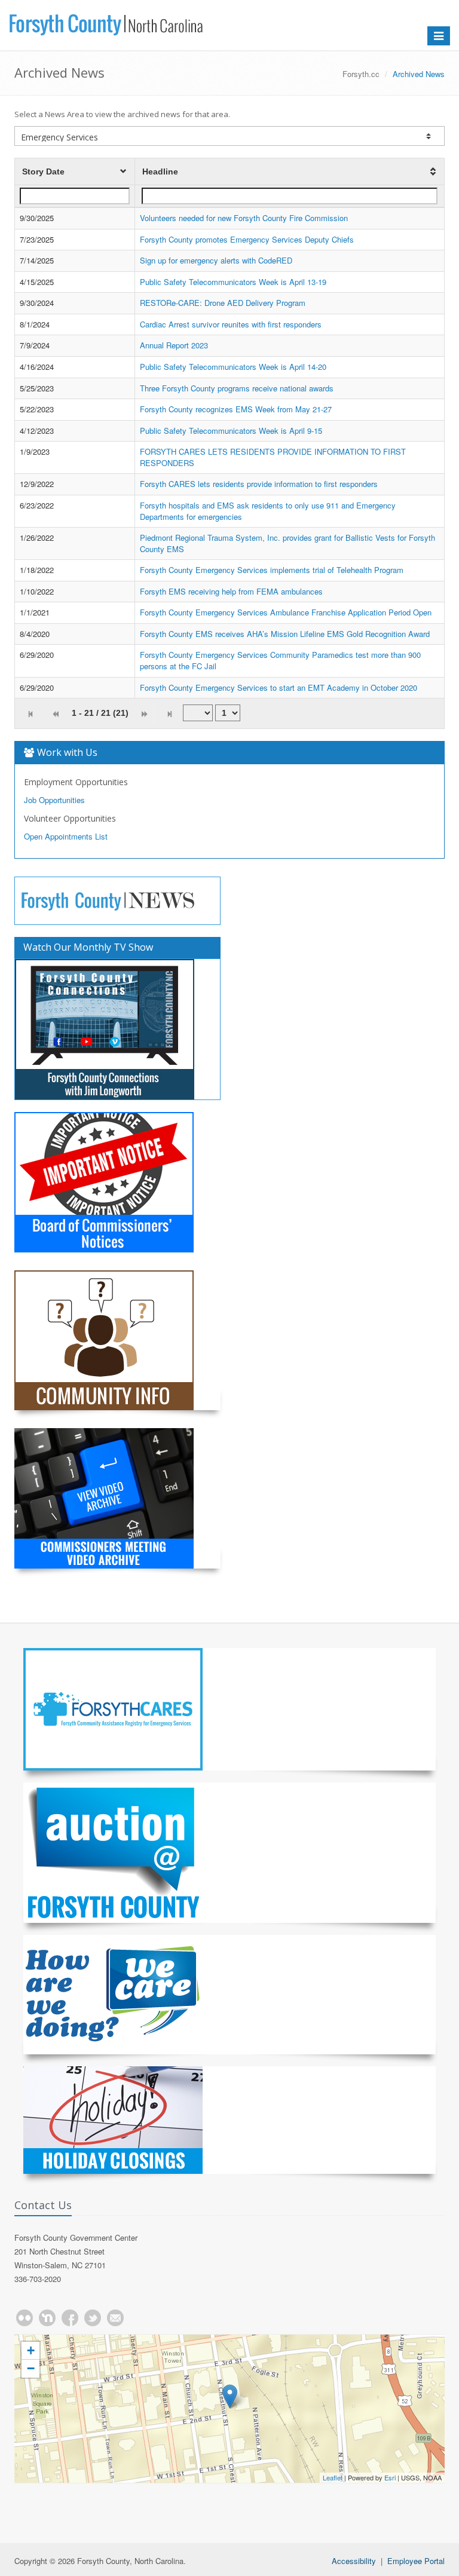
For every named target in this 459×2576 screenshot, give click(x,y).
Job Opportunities (54, 800)
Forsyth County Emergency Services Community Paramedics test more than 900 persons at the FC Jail (280, 660)
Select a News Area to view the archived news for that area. (122, 114)
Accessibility (354, 2561)
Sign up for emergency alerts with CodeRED (216, 260)
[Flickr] (25, 2318)
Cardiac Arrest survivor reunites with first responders (231, 324)
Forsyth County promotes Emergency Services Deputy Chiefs (247, 239)
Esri (390, 2477)
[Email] (115, 2318)
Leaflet (333, 2477)
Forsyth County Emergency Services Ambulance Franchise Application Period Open (286, 612)
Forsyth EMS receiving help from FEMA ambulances (231, 591)
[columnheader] (75, 172)
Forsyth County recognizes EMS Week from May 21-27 (236, 409)
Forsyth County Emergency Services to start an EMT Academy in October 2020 (279, 687)
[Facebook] (70, 2318)
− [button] (31, 2368)
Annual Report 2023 (174, 345)
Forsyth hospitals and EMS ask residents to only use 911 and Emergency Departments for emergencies (268, 511)
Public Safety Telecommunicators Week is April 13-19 (233, 282)
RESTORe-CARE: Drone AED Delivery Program (223, 303)
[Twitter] (93, 2318)
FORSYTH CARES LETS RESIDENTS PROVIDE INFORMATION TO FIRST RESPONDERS (273, 457)
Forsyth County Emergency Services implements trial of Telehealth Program (272, 570)
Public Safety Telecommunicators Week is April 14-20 (233, 367)
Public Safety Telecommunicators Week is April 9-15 (231, 431)
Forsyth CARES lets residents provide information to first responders (259, 484)
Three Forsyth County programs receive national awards (237, 388)
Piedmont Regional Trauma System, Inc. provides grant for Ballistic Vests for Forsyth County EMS (287, 543)
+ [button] (31, 2350)
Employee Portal (416, 2561)
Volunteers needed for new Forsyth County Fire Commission (244, 218)
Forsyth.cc (361, 74)
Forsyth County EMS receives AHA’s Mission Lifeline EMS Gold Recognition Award (285, 634)
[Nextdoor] (47, 2318)
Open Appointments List (66, 836)
